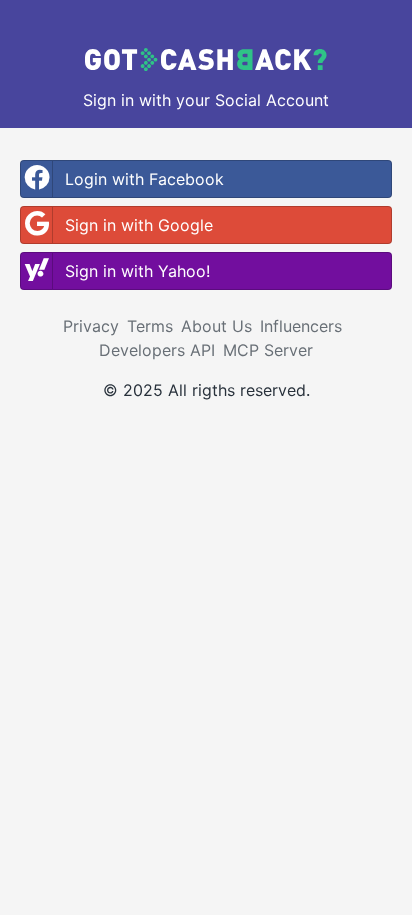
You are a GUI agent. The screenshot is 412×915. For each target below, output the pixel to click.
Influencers (301, 326)
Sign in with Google (139, 225)
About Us (216, 326)
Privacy (91, 326)
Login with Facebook (144, 179)
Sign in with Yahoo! (137, 271)
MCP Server (268, 350)
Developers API (157, 350)
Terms (150, 326)
